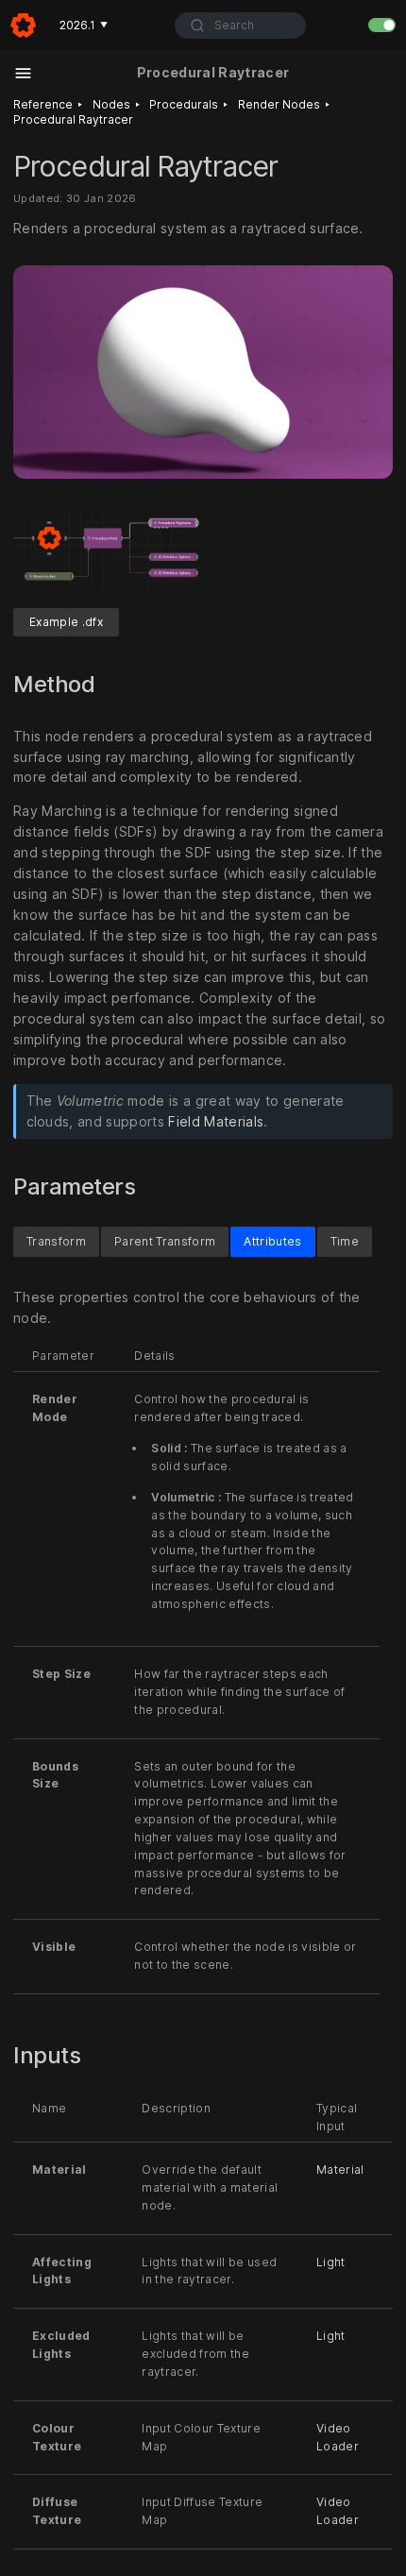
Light (331, 2262)
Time (345, 1241)
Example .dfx (66, 622)
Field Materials (216, 1121)
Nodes (111, 104)
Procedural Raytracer (73, 119)
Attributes (272, 1241)
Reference (43, 104)
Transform (56, 1241)
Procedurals (184, 104)
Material (340, 2169)
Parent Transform (165, 1241)
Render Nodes (279, 104)
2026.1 (84, 25)
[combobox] (240, 25)
